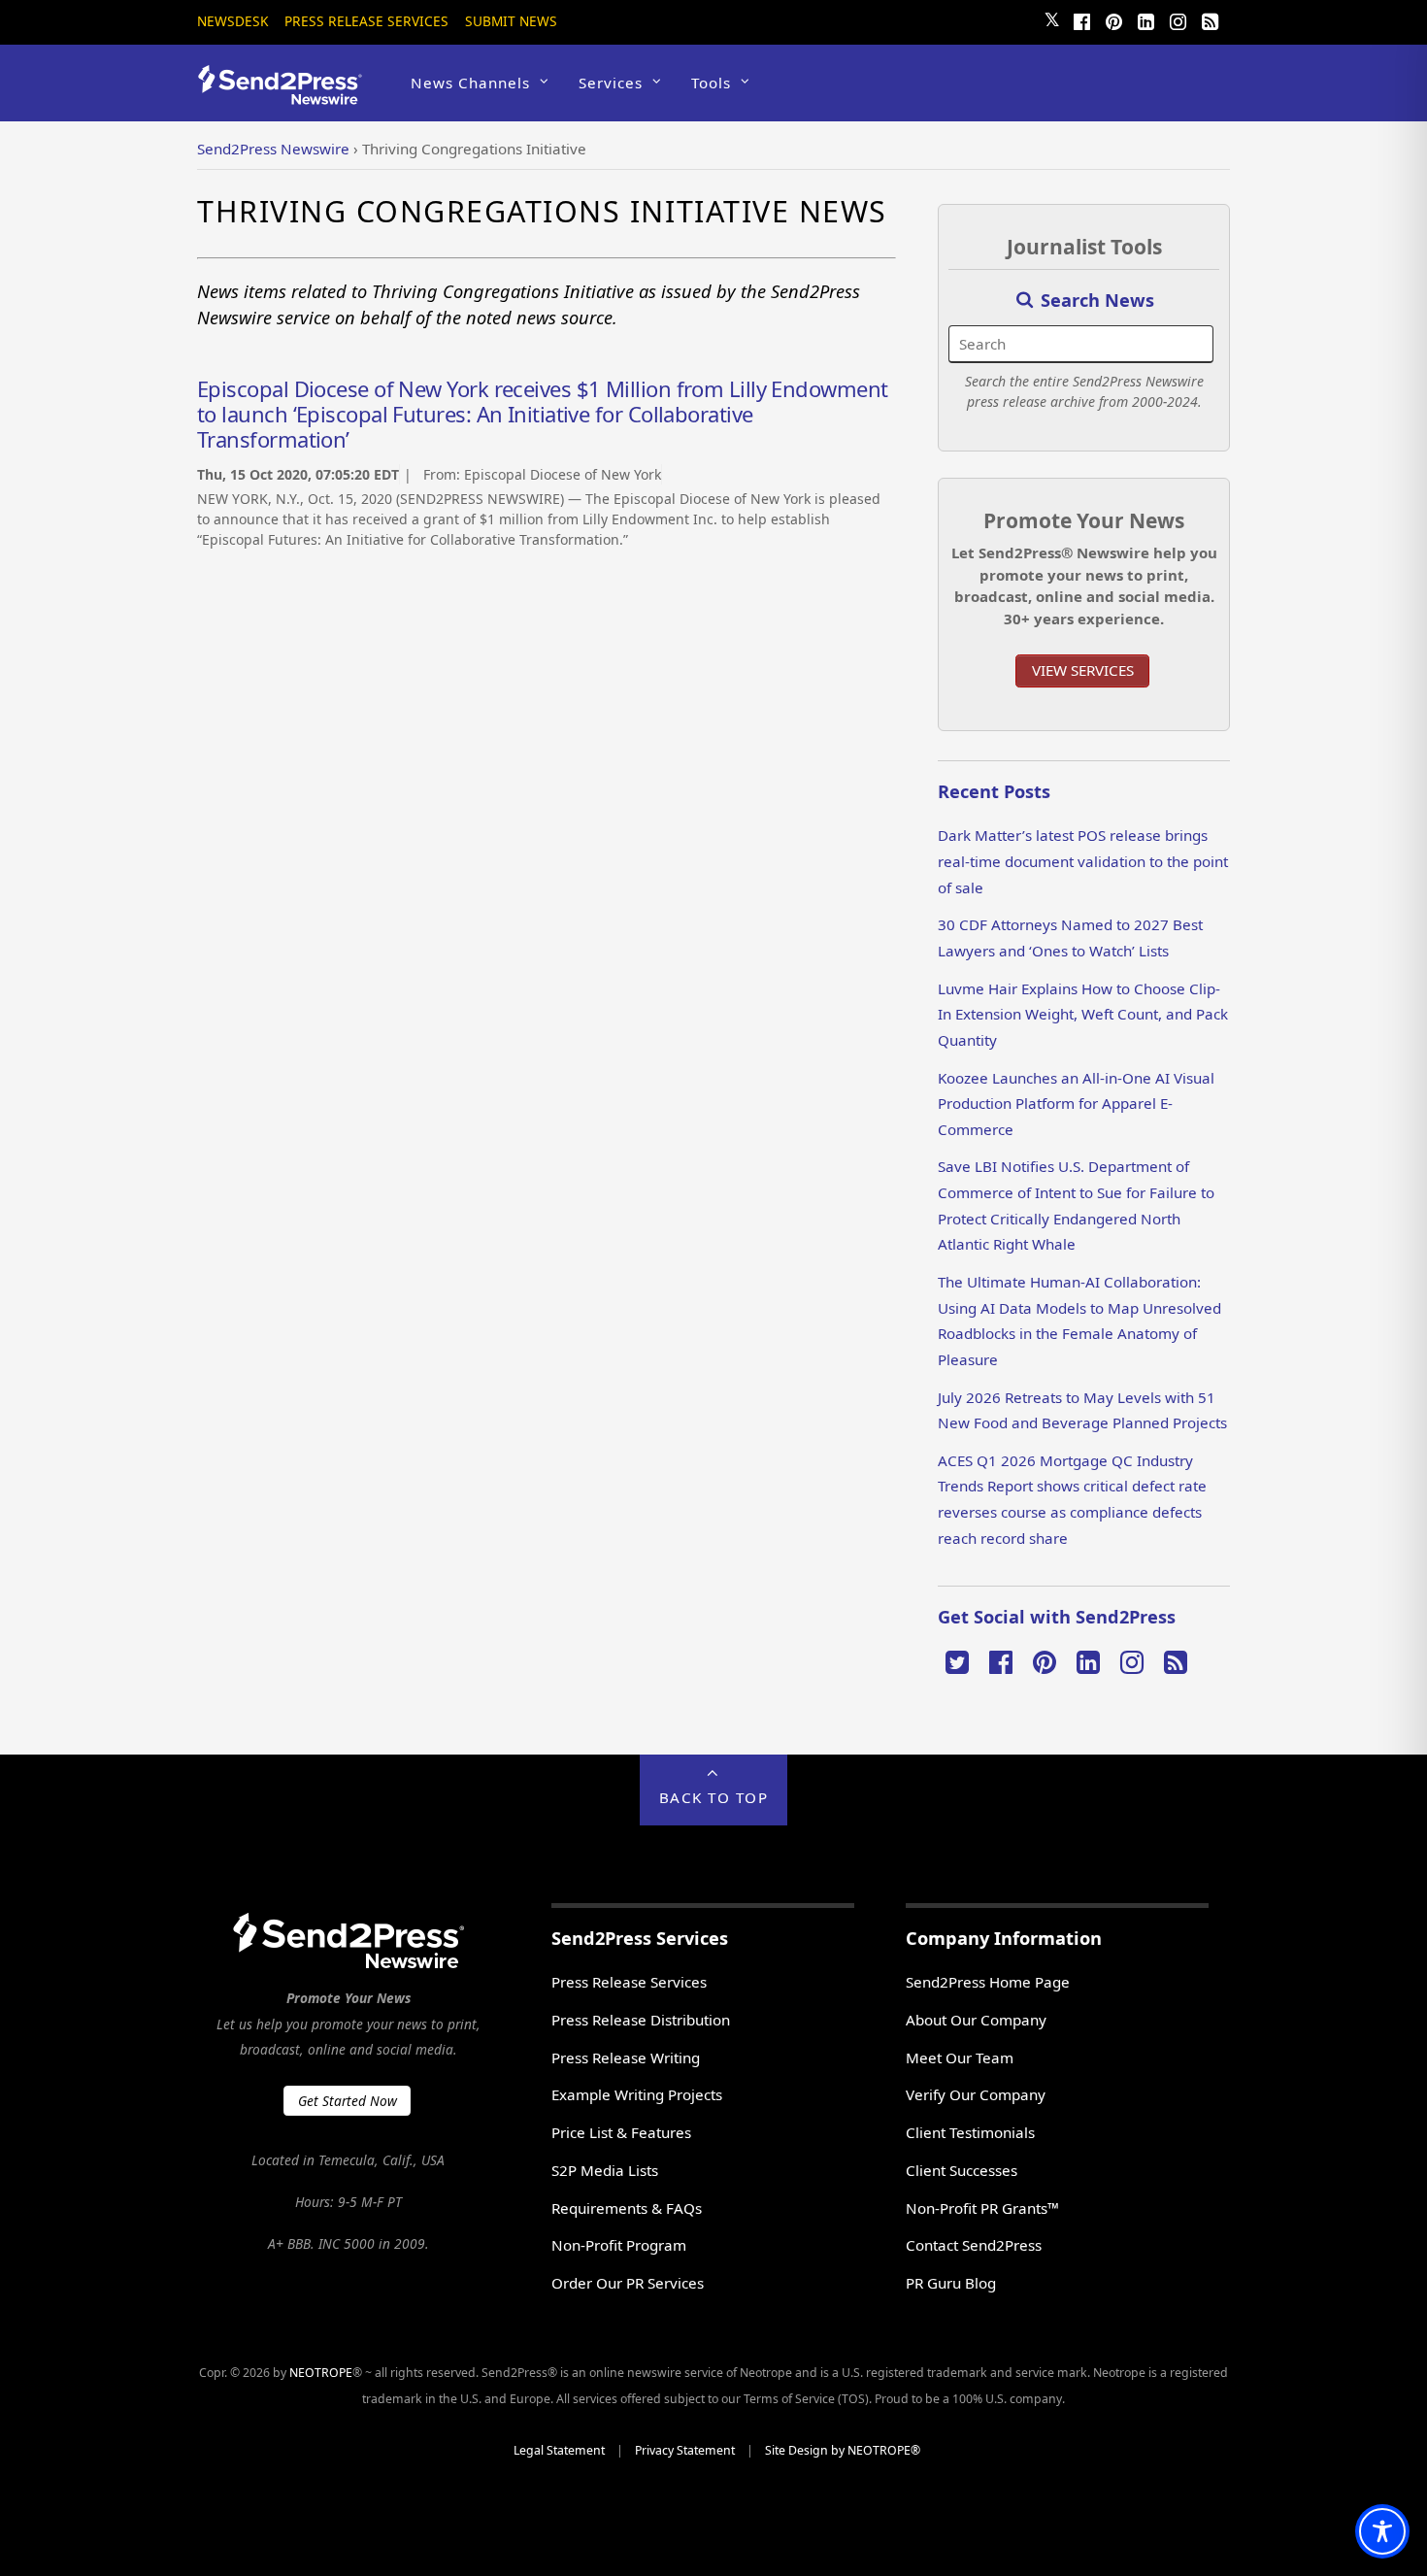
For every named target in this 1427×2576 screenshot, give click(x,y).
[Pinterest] (1113, 19)
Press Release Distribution (641, 2020)
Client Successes (962, 2170)
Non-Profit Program (619, 2245)
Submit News (511, 21)
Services (611, 83)
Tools (711, 83)
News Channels (470, 83)
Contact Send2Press (974, 2245)
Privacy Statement (685, 2450)
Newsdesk (232, 21)
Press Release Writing (626, 2057)
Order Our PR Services (628, 2283)
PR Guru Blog (951, 2283)
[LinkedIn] (1145, 19)
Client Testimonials (970, 2132)
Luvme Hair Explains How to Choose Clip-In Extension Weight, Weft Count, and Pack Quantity (1083, 1014)
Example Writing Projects (637, 2094)
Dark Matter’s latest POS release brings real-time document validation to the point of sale (1083, 861)
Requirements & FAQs (627, 2208)
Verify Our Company (976, 2094)
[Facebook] (1081, 19)
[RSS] (1210, 19)
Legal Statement (559, 2450)
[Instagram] (1178, 19)
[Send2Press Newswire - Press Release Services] (287, 96)
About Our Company (976, 2020)
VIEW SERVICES (1083, 670)
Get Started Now (348, 2101)
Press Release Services (366, 21)
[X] (957, 1660)
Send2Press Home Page (988, 1982)
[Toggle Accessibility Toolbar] (1382, 2531)
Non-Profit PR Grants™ (982, 2208)
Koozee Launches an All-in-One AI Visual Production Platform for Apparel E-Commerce (1076, 1104)
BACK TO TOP (714, 1797)
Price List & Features (621, 2132)
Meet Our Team (960, 2057)
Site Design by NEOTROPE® (843, 2450)
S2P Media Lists (605, 2170)
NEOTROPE (321, 2373)
